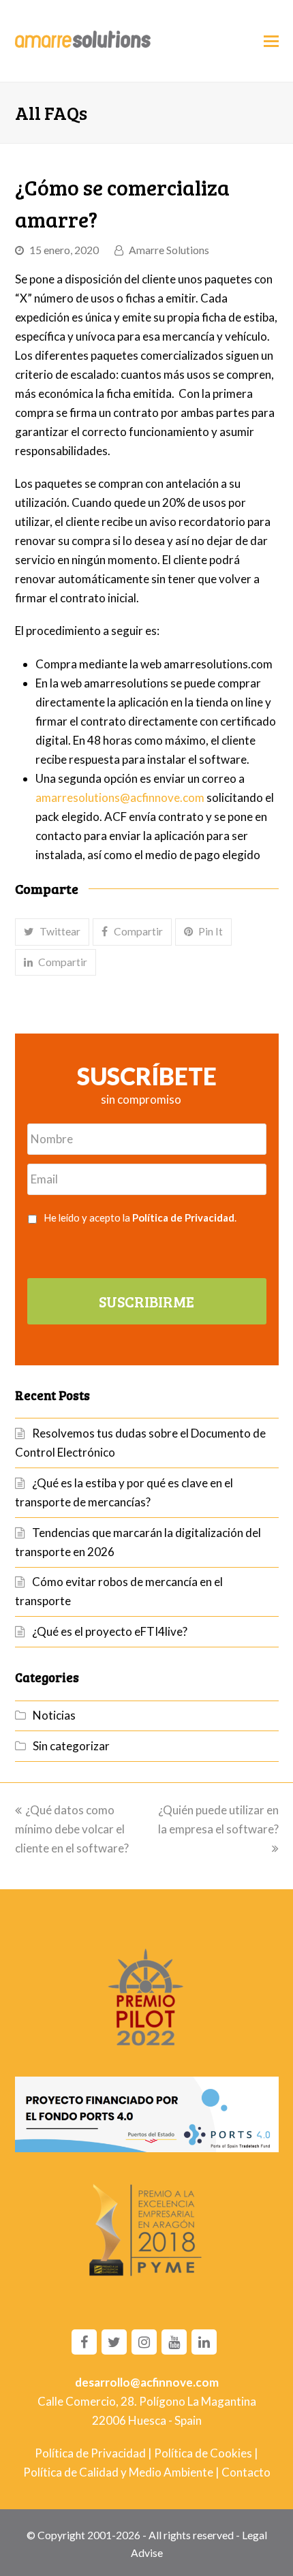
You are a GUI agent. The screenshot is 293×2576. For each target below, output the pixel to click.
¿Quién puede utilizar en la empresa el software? (218, 1819)
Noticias (54, 1715)
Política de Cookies (203, 2453)
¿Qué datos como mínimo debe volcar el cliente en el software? (72, 1829)
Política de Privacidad (183, 1217)
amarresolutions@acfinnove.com (120, 797)
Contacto (246, 2472)
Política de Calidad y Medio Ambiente (118, 2472)
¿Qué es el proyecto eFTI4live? (110, 1631)
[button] (52, 932)
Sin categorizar (71, 1746)
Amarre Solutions (169, 250)
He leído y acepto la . (140, 1217)
